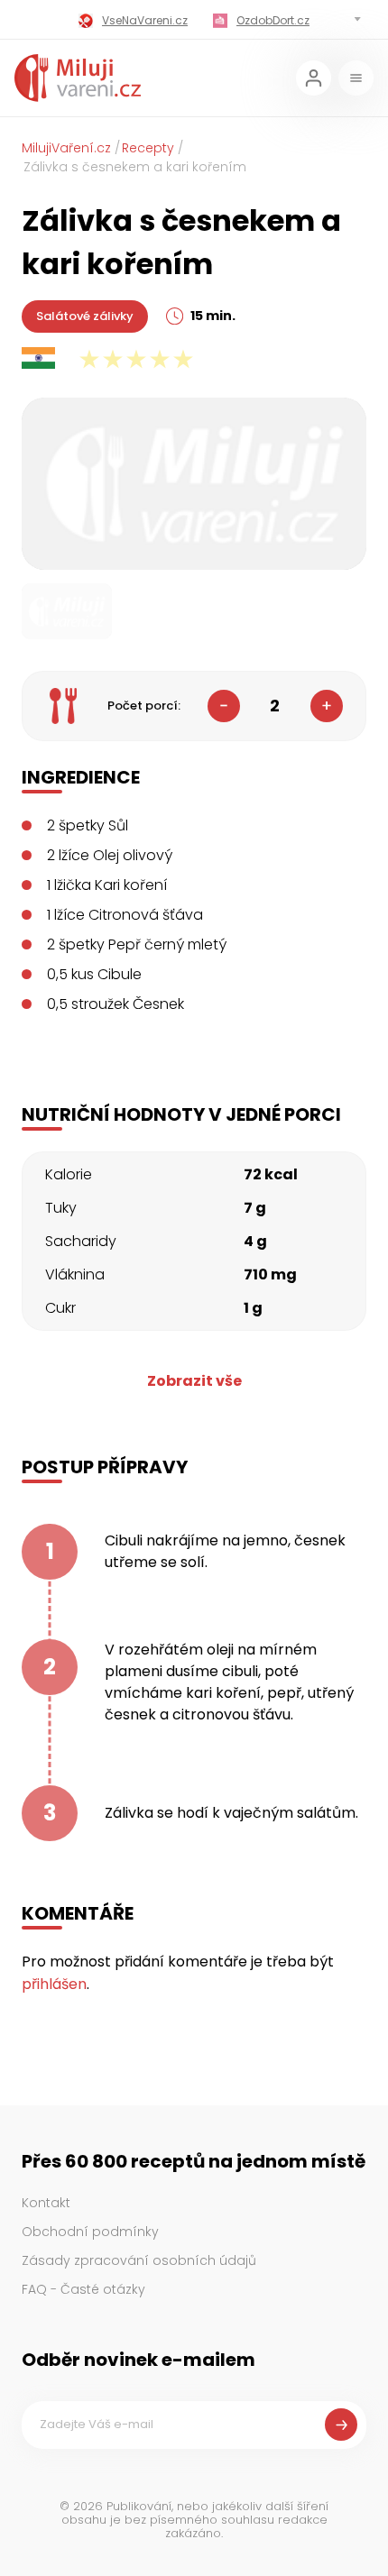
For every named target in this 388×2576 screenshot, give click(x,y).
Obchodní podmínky (90, 2232)
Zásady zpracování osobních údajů (139, 2260)
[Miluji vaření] (78, 78)
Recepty (148, 148)
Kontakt (46, 2203)
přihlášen (54, 1984)
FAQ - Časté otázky (83, 2289)
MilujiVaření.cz (66, 148)
